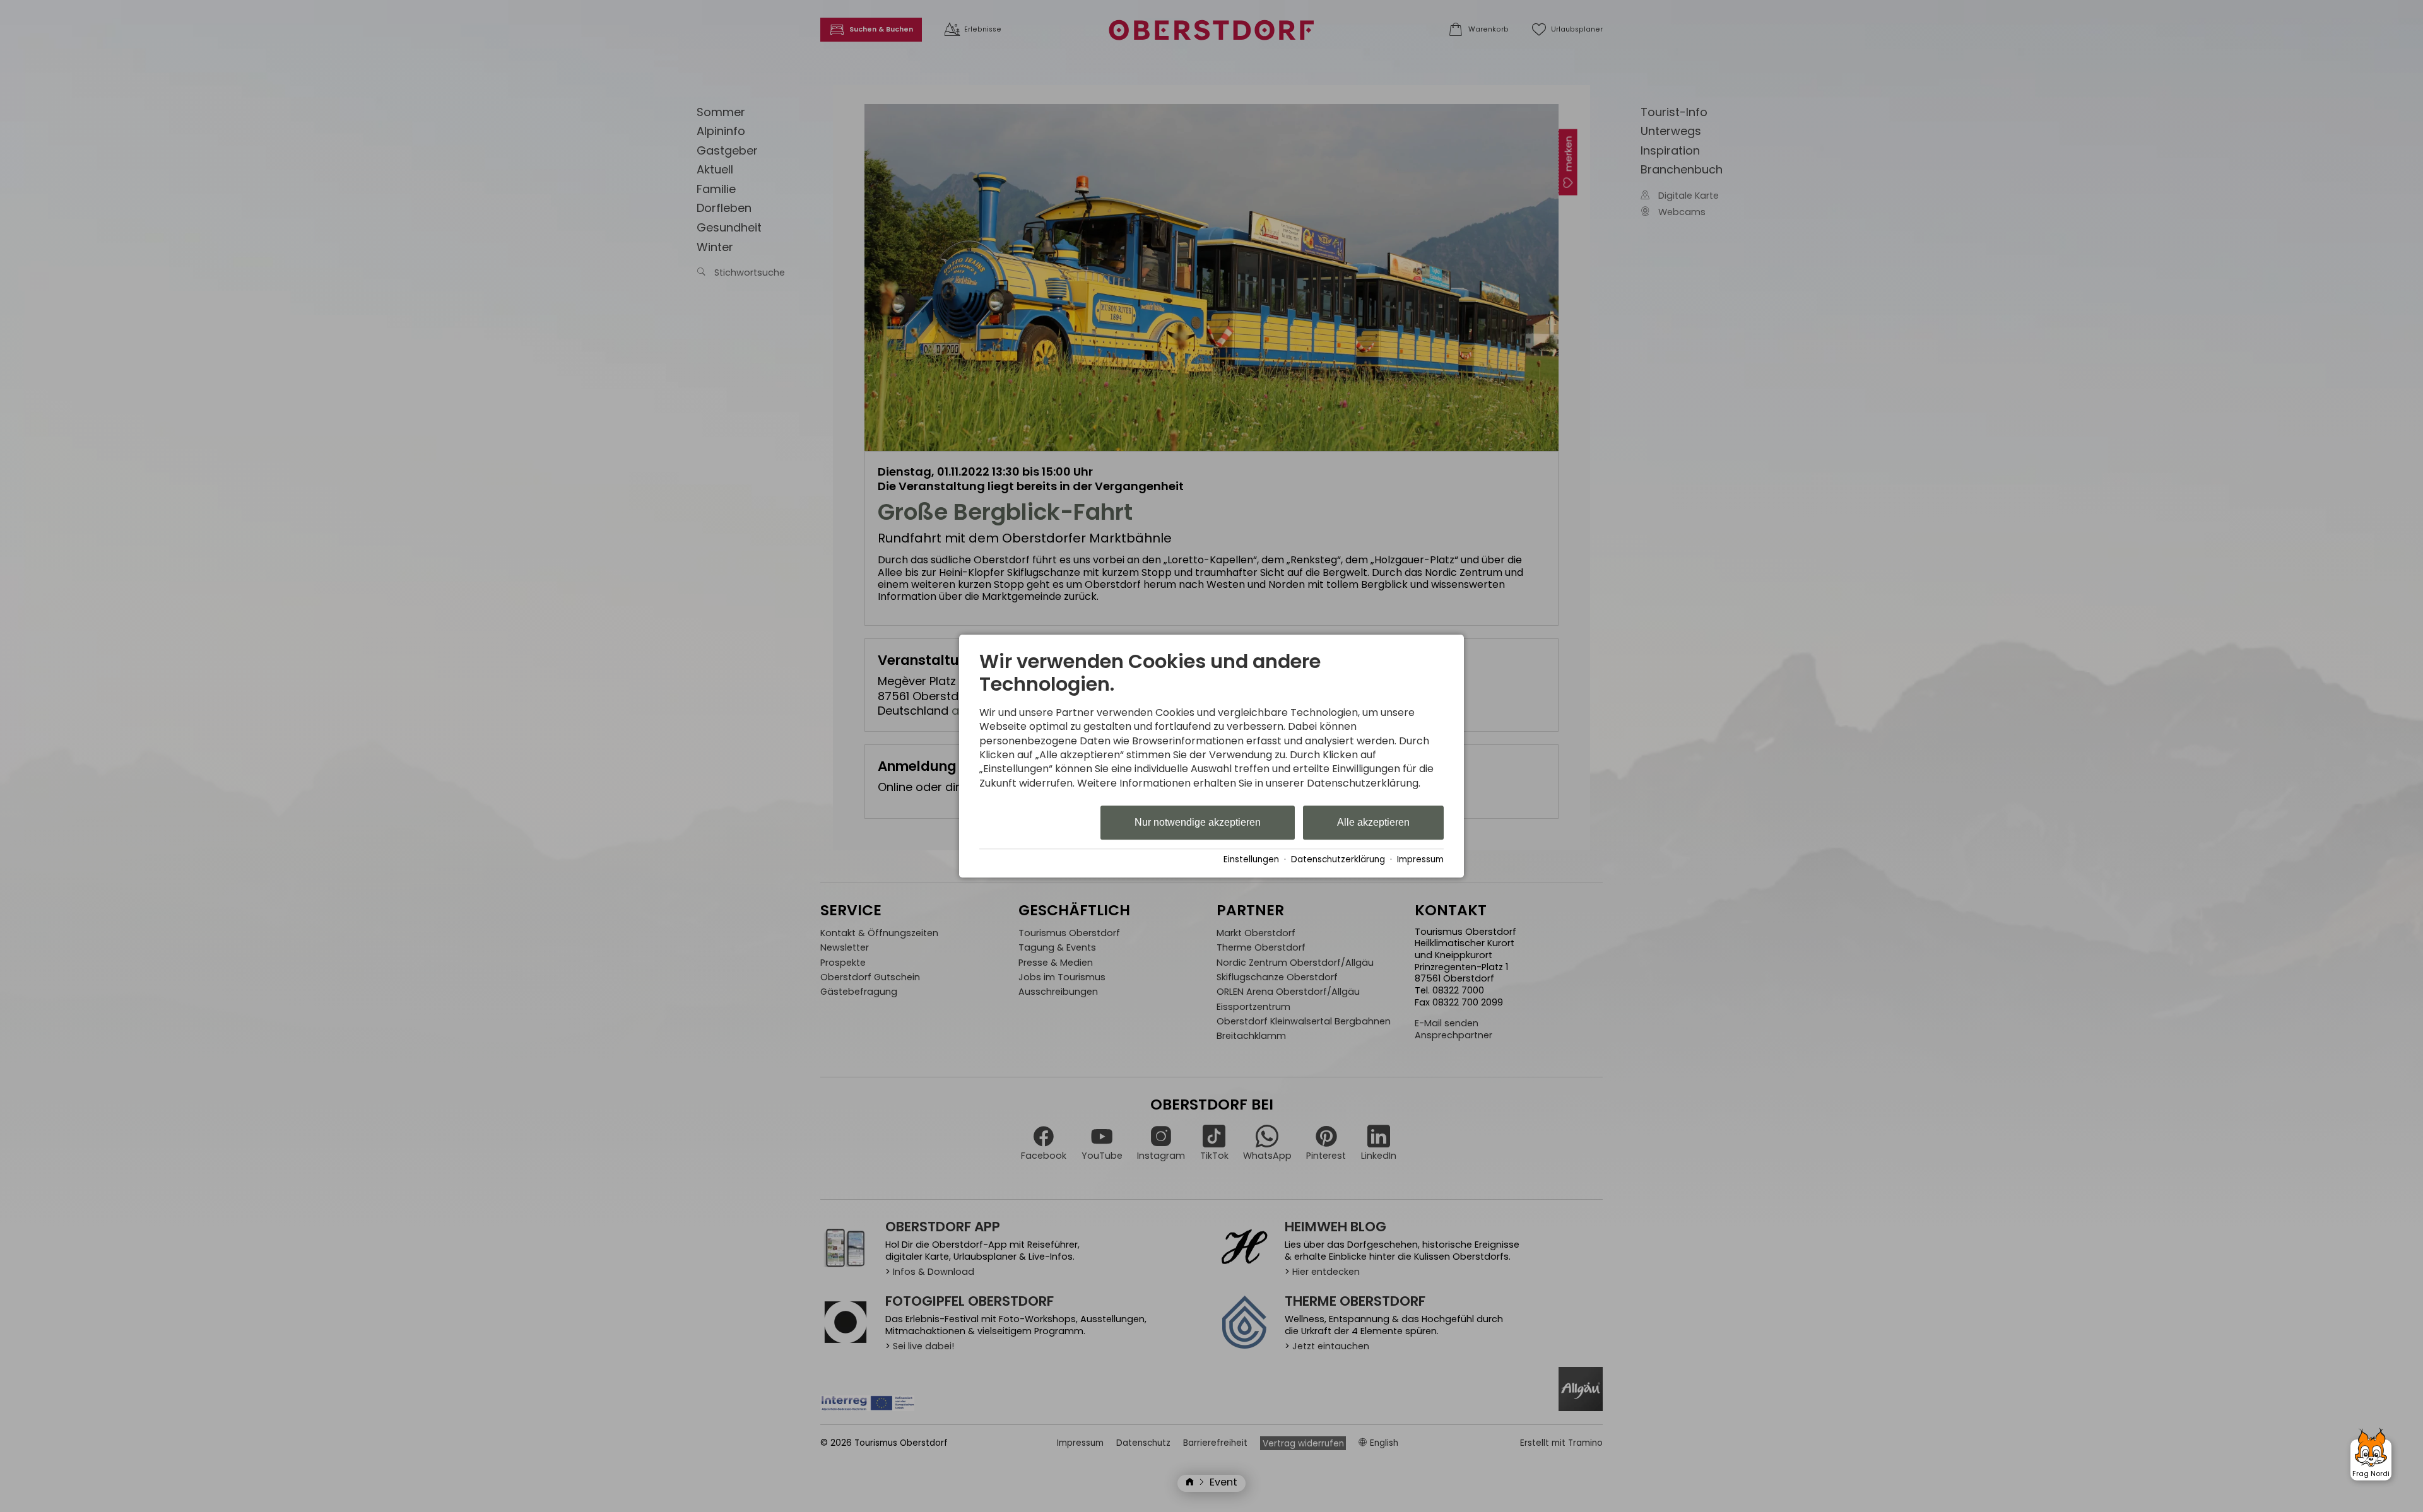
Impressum (1420, 859)
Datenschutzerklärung (1338, 859)
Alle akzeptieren (1373, 823)
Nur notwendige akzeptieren (1198, 823)
